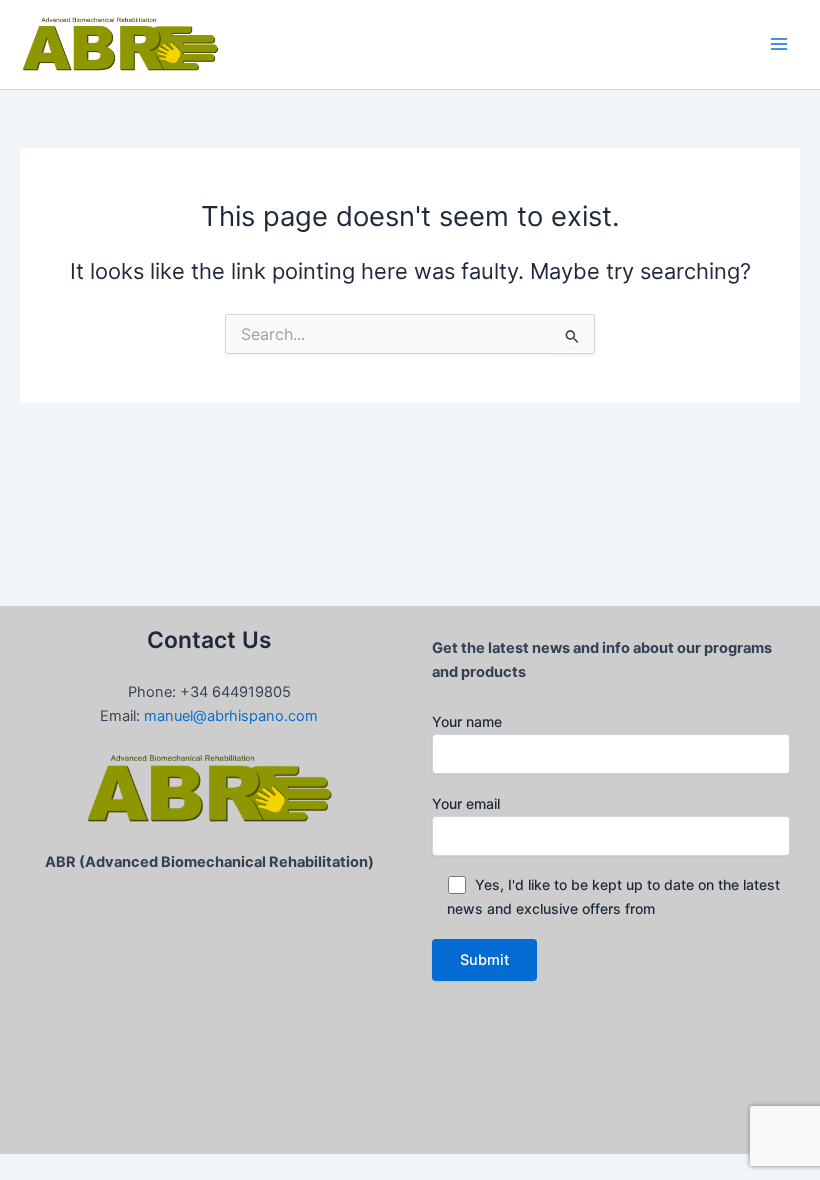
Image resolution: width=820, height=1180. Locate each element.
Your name (467, 721)
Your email (466, 803)
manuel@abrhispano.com (231, 716)
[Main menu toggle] (779, 44)
